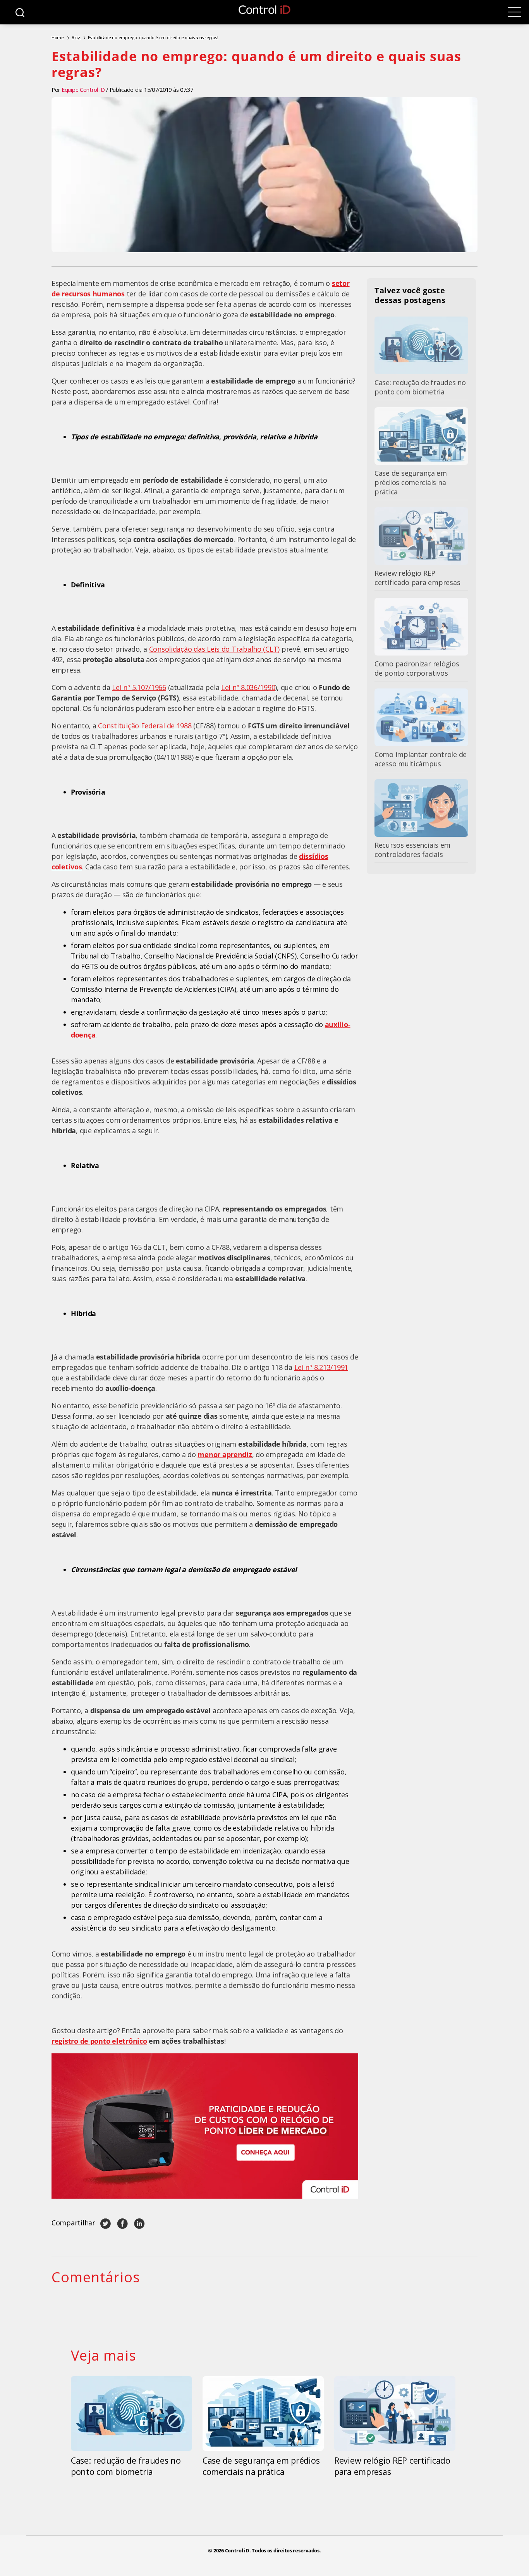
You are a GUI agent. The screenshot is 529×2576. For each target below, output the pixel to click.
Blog (76, 37)
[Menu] (514, 12)
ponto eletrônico (119, 2041)
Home (58, 37)
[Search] (20, 12)
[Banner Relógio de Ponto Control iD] (205, 2126)
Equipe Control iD (83, 90)
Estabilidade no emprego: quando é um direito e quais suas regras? (153, 37)
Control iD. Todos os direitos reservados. (273, 2551)
